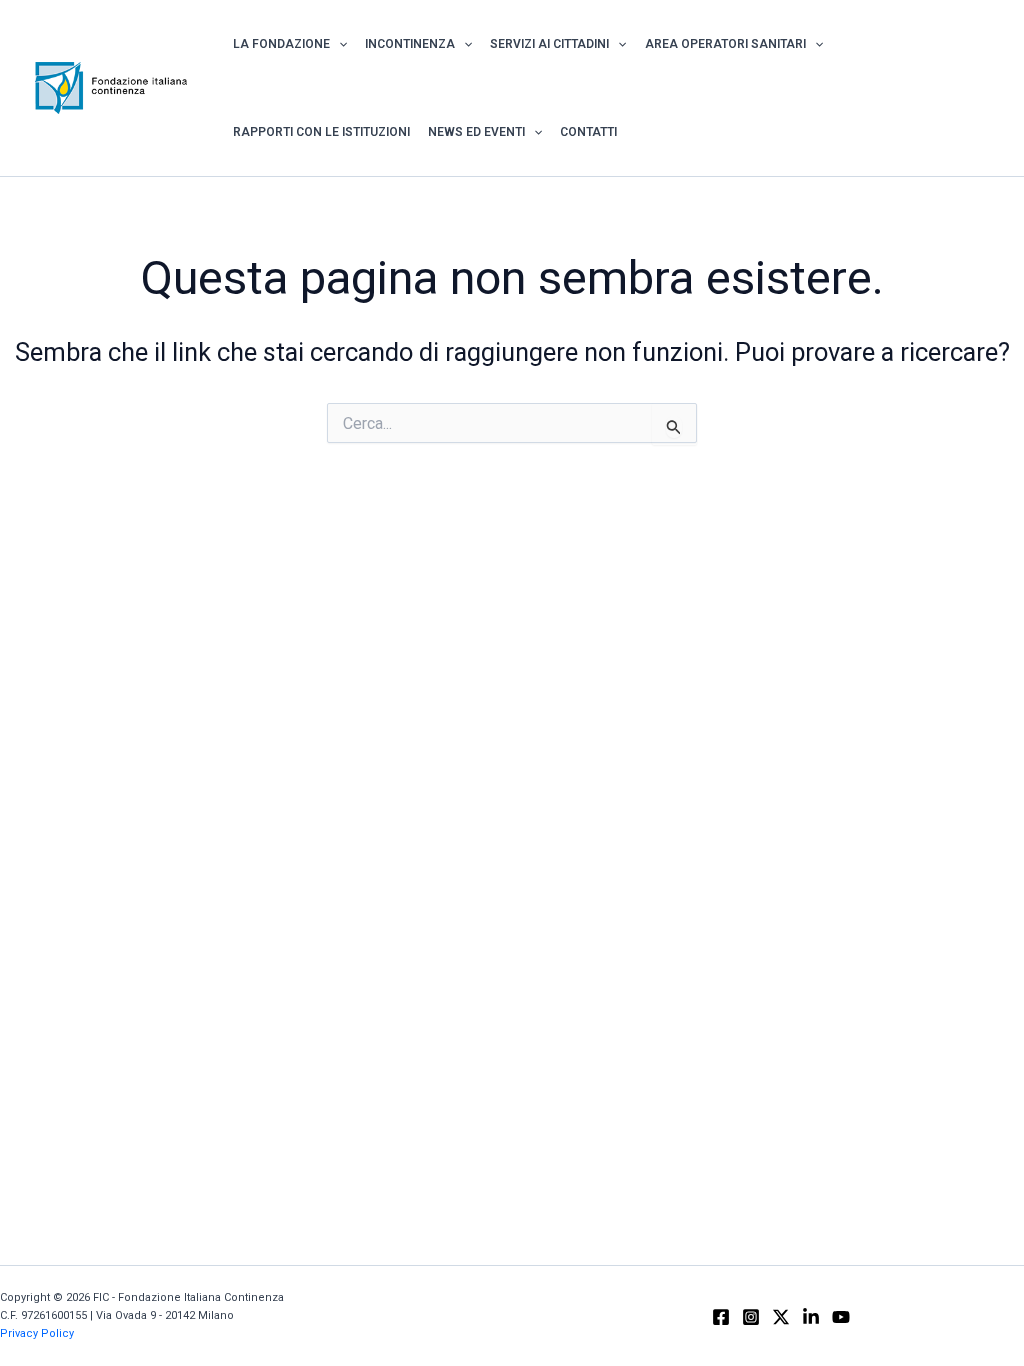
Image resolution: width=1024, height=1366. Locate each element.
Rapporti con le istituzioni (321, 132)
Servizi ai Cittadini (549, 44)
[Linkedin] (811, 1317)
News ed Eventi (476, 132)
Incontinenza (410, 44)
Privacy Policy (37, 1333)
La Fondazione (281, 44)
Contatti (588, 132)
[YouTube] (841, 1317)
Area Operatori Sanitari (725, 44)
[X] (781, 1317)
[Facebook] (721, 1317)
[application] (338, 44)
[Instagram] (751, 1317)
